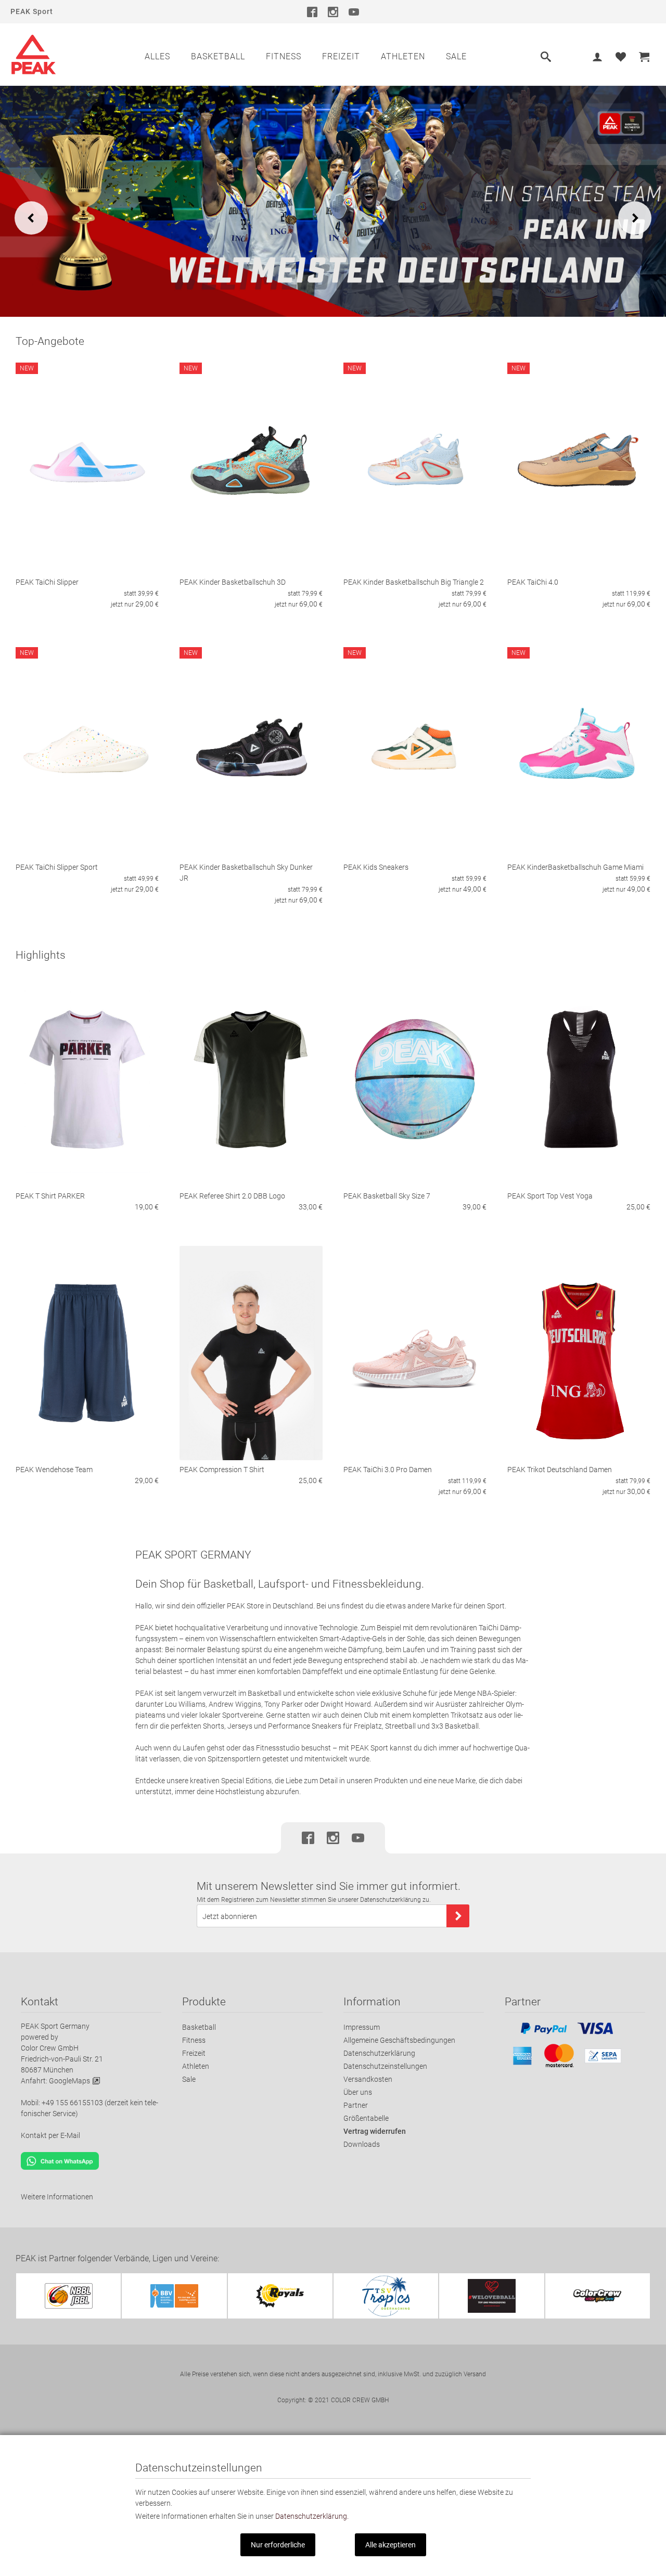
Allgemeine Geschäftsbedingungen (399, 2040)
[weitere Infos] (333, 201)
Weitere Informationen (57, 2197)
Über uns (358, 2092)
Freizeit (341, 56)
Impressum (362, 2027)
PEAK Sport (32, 11)
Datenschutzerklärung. (312, 2516)
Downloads (362, 2144)
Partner (356, 2105)
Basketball (218, 56)
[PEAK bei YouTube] (354, 11)
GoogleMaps (69, 2081)
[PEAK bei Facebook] (312, 11)
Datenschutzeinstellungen (385, 2066)
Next (635, 218)
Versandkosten (368, 2079)
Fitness (284, 56)
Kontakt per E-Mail (50, 2135)
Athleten (403, 56)
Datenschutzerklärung (379, 2053)
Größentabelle (366, 2118)
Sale (456, 56)
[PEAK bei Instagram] (333, 11)
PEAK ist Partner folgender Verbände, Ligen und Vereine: (117, 2258)
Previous (31, 218)
